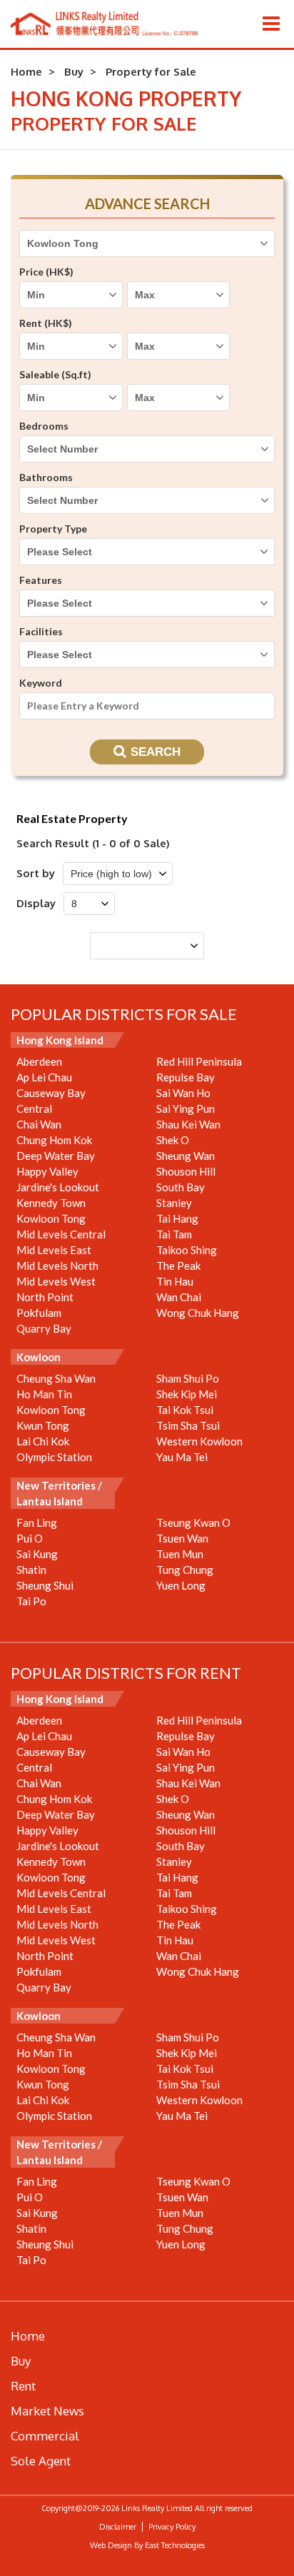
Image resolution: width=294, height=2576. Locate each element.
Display (36, 903)
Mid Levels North (57, 1266)
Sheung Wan (186, 1156)
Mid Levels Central (61, 1234)
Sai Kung (37, 1554)
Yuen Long (181, 1585)
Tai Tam (174, 1234)
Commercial (45, 2436)
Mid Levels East (54, 1250)
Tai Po (31, 1601)
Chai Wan (39, 1124)
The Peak (178, 1266)
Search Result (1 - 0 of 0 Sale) (93, 843)
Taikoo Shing (187, 1250)
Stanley (174, 1203)
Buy (74, 72)
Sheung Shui (45, 1585)
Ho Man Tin (44, 1394)
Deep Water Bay (56, 1156)
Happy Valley (47, 1171)
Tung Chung (185, 1570)
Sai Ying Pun (186, 1108)
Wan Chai (179, 1297)
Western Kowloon (199, 1441)
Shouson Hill (186, 1171)
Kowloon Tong (51, 1218)
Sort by (36, 873)
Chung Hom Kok (54, 1140)
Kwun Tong (43, 1425)
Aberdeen (39, 1061)
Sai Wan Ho (183, 1093)
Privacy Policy (172, 2527)
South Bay (181, 1187)
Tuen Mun (180, 1554)
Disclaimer (118, 2527)
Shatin (31, 1570)
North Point (45, 1297)
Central (34, 1108)
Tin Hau (175, 1281)
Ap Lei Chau (44, 1077)
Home (26, 72)
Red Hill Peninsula (199, 1061)
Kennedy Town (51, 1203)
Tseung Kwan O (193, 1522)
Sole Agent (41, 2461)
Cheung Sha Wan (56, 1378)
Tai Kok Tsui (185, 1410)
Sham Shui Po (188, 1378)
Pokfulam (39, 1313)
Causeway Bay (51, 1093)
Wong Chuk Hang (198, 1313)
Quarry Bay (44, 1328)
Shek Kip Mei (187, 1394)
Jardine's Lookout (58, 1187)
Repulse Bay (186, 1077)
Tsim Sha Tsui (188, 1425)
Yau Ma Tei (182, 1457)
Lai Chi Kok (43, 1441)
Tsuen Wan (182, 1538)
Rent (23, 2386)
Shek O (173, 1140)
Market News (47, 2411)
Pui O (30, 1538)
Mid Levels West (56, 1281)
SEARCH (156, 752)
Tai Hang (177, 1218)
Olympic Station (54, 1457)
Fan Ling (37, 1522)
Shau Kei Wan (188, 1124)
